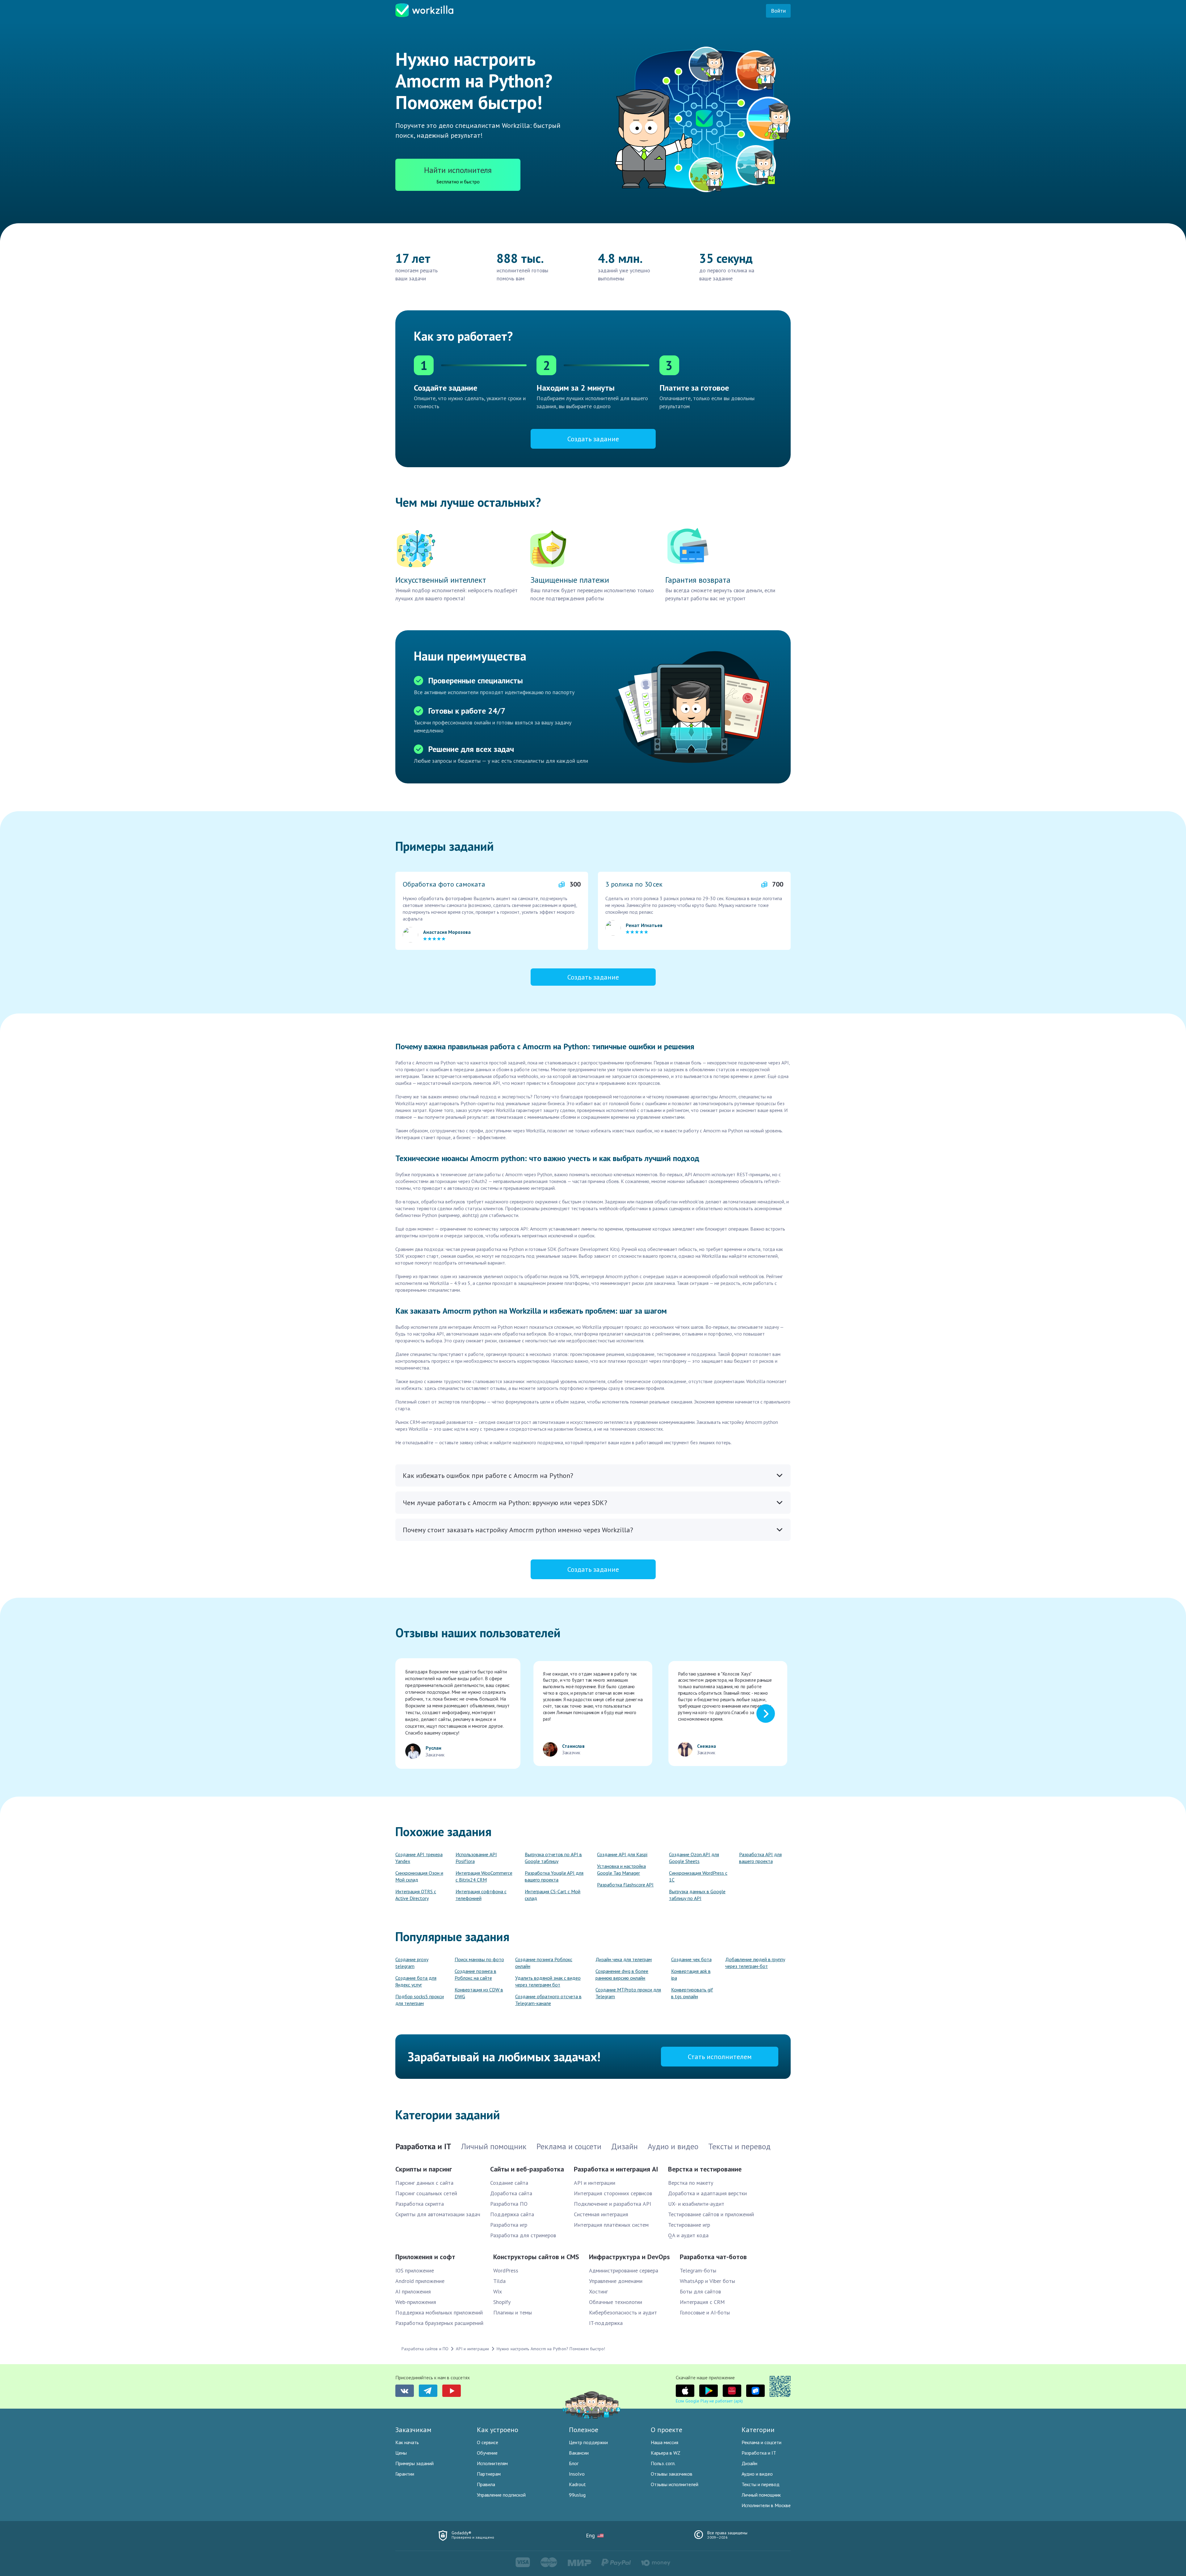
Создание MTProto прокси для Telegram (628, 1993)
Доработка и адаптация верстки (707, 2193)
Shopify (502, 2302)
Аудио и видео (757, 2474)
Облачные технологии (616, 2302)
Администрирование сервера (624, 2270)
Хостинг (598, 2291)
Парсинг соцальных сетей (426, 2193)
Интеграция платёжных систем (611, 2225)
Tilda (499, 2281)
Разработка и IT (759, 2453)
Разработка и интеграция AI (616, 2169)
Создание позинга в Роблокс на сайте (475, 1974)
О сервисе (488, 2442)
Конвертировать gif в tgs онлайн (692, 1993)
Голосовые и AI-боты (705, 2312)
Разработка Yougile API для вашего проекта (554, 1876)
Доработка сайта (511, 2193)
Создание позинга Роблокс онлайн (544, 1963)
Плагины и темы (513, 2312)
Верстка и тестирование (705, 2169)
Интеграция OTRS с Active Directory (416, 1895)
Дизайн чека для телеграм (624, 1959)
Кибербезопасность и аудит (623, 2312)
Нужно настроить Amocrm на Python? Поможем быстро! (551, 2349)
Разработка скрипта (420, 2204)
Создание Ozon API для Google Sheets (694, 1858)
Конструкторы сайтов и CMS (536, 2257)
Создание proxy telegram (412, 1963)
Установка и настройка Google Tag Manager (621, 1869)
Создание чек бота (691, 1959)
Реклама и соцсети (761, 2442)
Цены (401, 2453)
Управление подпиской (501, 2495)
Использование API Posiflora (476, 1858)
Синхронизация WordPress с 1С (698, 1876)
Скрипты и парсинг (424, 2169)
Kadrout (577, 2484)
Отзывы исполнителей (675, 2484)
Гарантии (405, 2474)
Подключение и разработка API (612, 2204)
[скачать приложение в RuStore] (755, 2391)
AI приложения (413, 2291)
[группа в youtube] (452, 2391)
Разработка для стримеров (523, 2235)
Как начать (407, 2442)
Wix (498, 2291)
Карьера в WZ (666, 2453)
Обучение (487, 2453)
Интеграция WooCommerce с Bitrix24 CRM (484, 1876)
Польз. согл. (663, 2463)
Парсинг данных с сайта (424, 2183)
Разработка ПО (509, 2204)
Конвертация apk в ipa (691, 1974)
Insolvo (577, 2474)
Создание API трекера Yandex (419, 1858)
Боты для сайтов (700, 2291)
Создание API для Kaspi (622, 1854)
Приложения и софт (425, 2257)
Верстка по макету (691, 2183)
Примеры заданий (414, 2463)
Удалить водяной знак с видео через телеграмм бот (548, 1981)
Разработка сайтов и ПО (425, 2349)
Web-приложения (416, 2302)
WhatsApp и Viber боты (707, 2281)
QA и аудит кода (688, 2235)
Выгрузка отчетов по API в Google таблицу (553, 1858)
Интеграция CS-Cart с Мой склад (553, 1895)
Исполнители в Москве (766, 2505)
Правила (486, 2484)
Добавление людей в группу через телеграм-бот (755, 1963)
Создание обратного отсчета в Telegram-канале (548, 2000)
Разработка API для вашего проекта (760, 1858)
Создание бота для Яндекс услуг (416, 1981)
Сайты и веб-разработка (527, 2169)
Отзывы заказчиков (672, 2474)
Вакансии (579, 2453)
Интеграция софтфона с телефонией (481, 1895)
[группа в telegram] (428, 2391)
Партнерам (489, 2474)
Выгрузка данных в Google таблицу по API (697, 1895)
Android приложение (420, 2281)
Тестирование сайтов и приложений (711, 2214)
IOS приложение (415, 2270)
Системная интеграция (601, 2214)
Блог (574, 2463)
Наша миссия (664, 2442)
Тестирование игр (689, 2225)
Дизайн (749, 2463)
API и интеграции (595, 2183)
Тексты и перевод (761, 2484)
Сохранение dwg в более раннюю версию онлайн (622, 1974)
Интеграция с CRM (702, 2302)
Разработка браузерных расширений (439, 2323)
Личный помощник (761, 2495)
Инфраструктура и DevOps (629, 2257)
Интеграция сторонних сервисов (613, 2193)
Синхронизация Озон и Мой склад (419, 1876)
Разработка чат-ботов (713, 2257)
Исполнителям (492, 2463)
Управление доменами (616, 2281)
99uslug (577, 2495)
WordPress (506, 2270)
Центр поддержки (588, 2442)
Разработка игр (509, 2225)
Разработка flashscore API (625, 1885)
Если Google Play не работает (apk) (709, 2401)
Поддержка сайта (512, 2214)
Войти (778, 11)
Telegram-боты (698, 2270)
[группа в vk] (405, 2391)
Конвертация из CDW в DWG (479, 1993)
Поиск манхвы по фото (479, 1959)
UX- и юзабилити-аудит (696, 2204)
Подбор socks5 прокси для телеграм (420, 2000)
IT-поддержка (606, 2323)
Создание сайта (509, 2183)
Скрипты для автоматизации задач (438, 2214)
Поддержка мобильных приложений (439, 2312)
